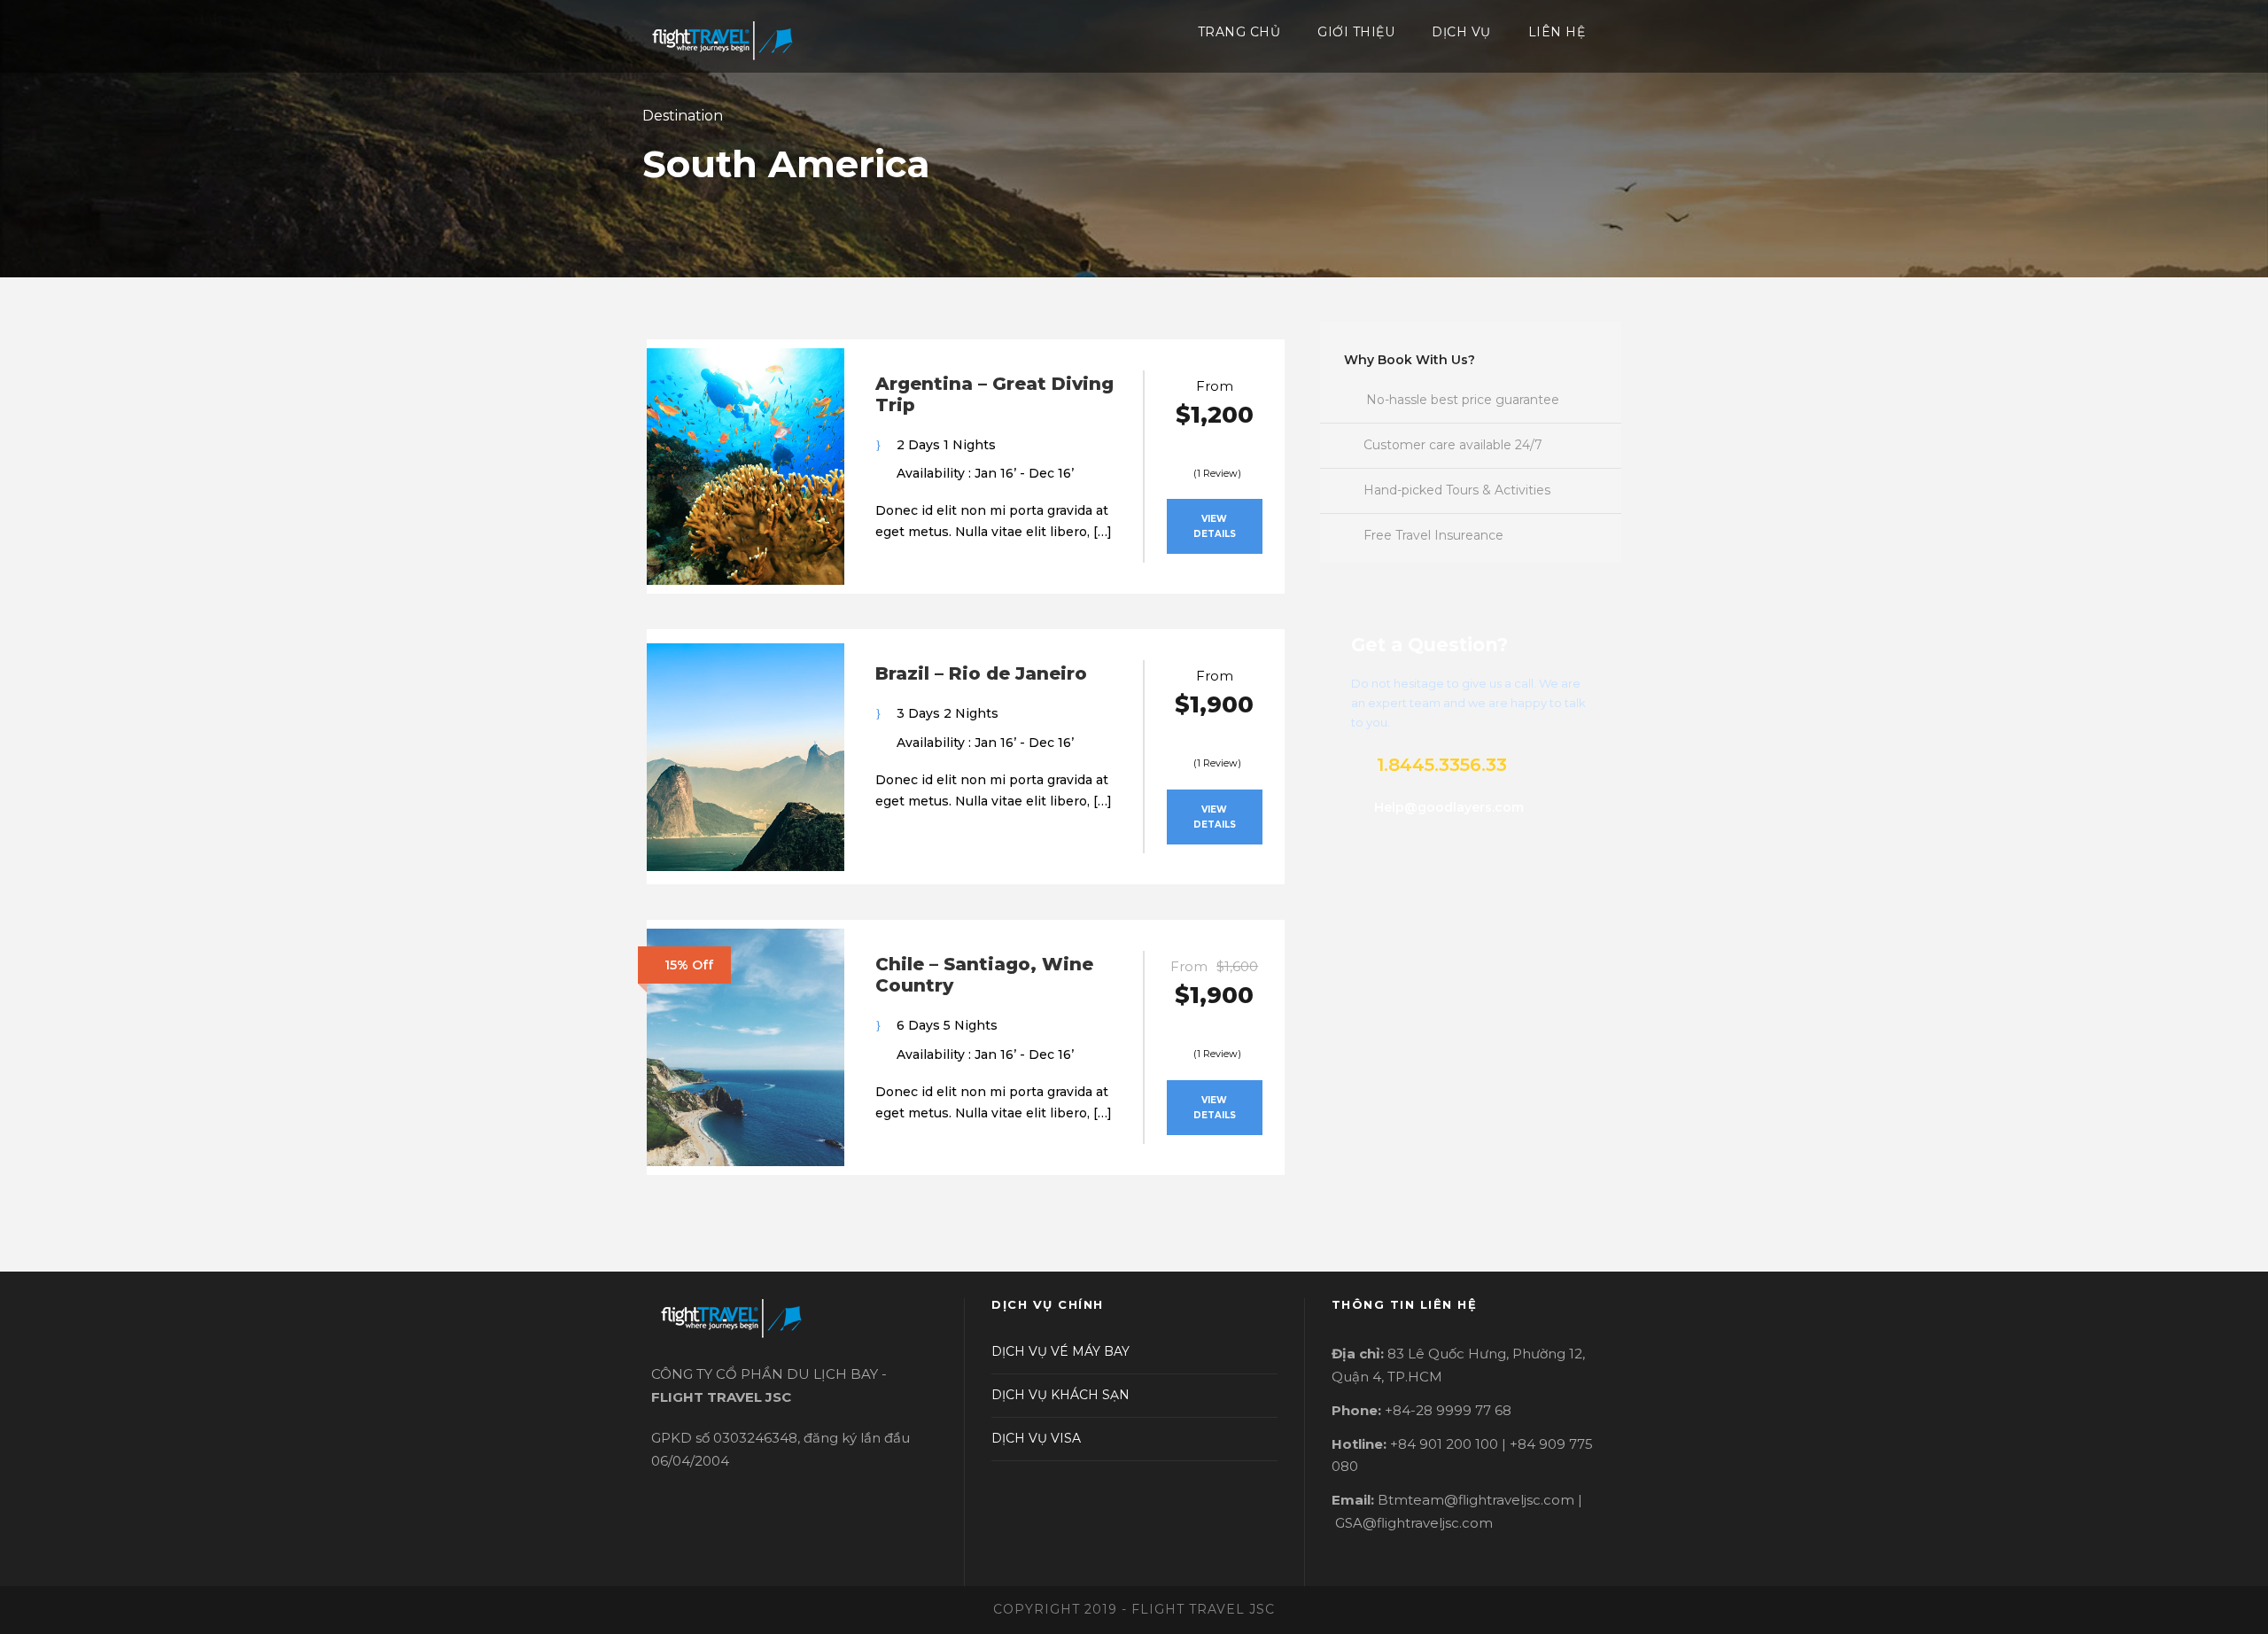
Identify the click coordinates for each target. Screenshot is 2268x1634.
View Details (1215, 526)
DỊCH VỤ (1461, 32)
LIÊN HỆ (1557, 32)
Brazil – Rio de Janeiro (981, 673)
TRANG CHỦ (1239, 32)
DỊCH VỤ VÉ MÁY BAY (1060, 1351)
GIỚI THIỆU (1356, 32)
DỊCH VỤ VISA (1036, 1438)
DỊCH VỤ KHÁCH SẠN (1060, 1395)
